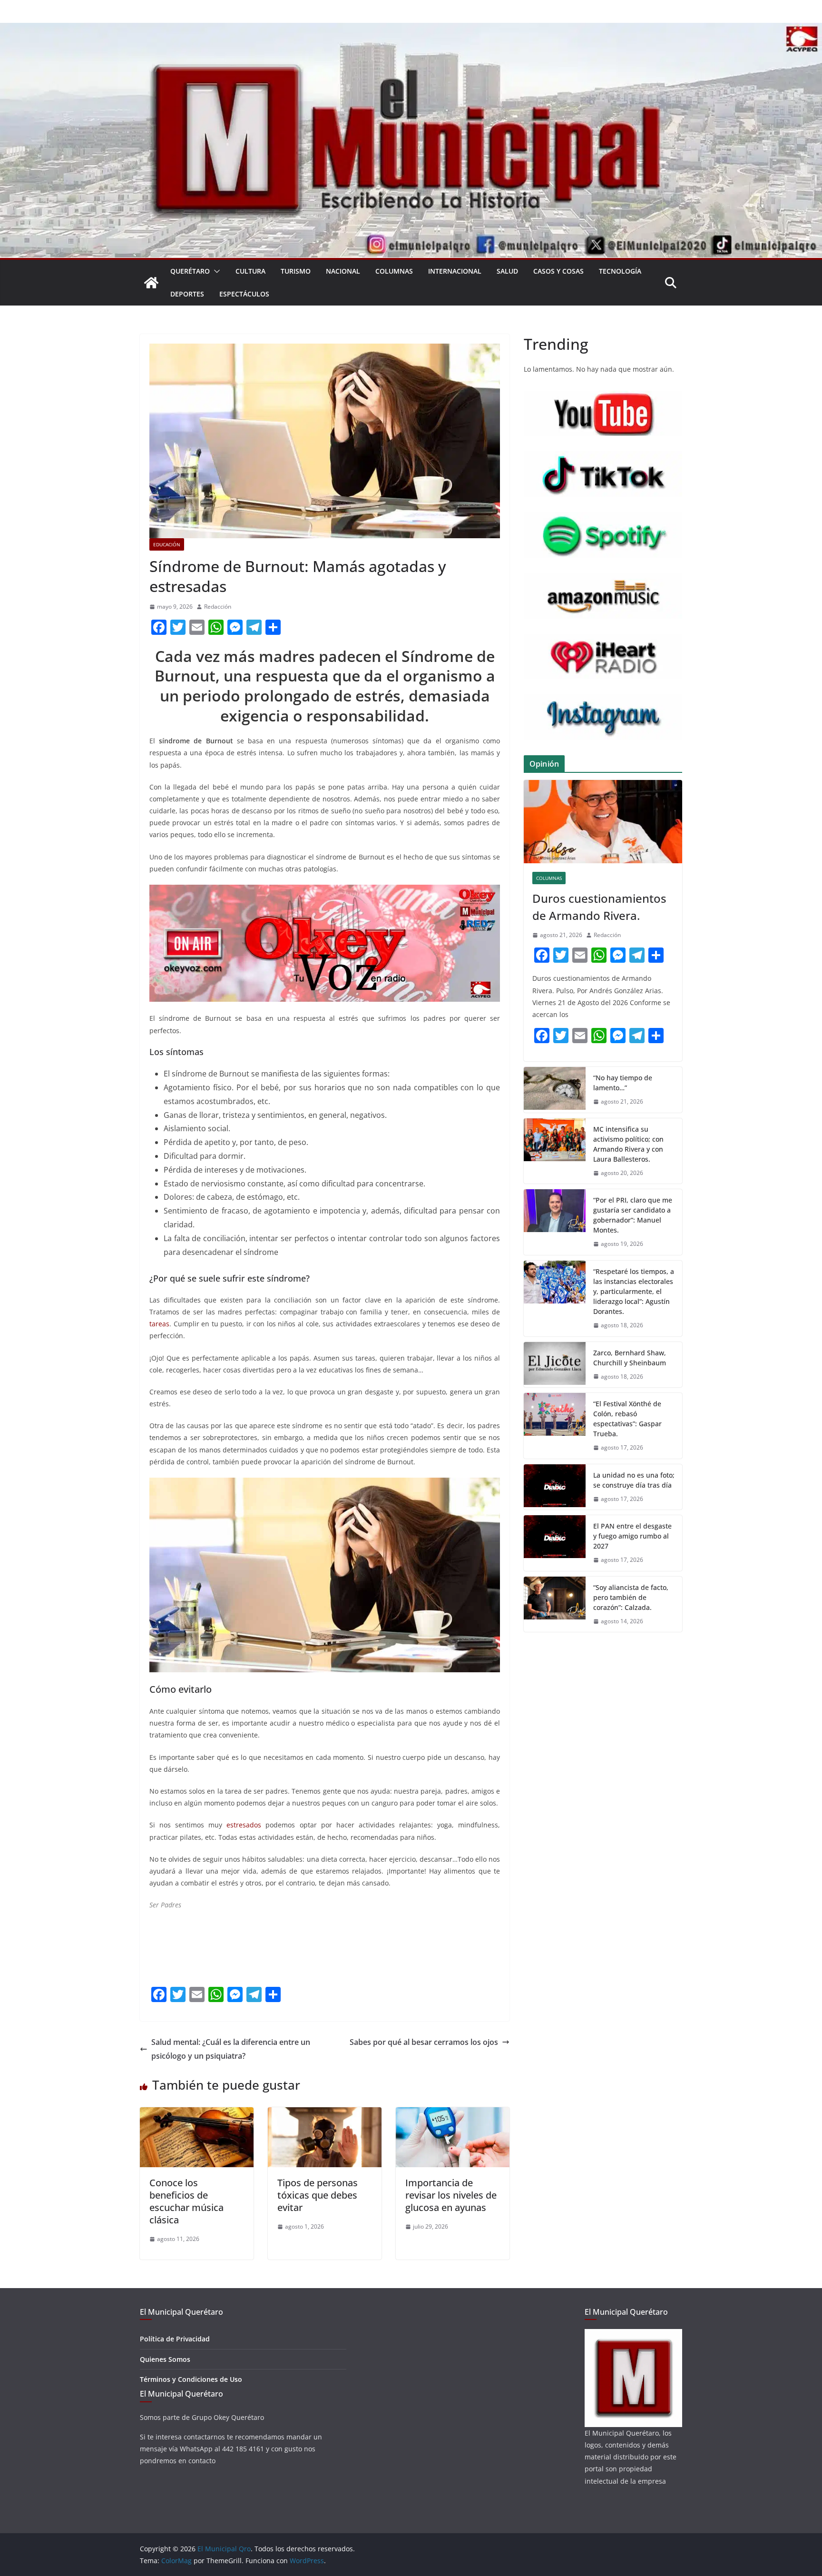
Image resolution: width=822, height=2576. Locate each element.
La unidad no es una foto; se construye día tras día (634, 1480)
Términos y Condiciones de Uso (191, 2379)
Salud (507, 271)
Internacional (455, 271)
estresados (244, 1825)
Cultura (250, 271)
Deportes (187, 294)
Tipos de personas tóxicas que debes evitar (318, 2195)
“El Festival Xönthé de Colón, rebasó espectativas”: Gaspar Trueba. (627, 1419)
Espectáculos (244, 294)
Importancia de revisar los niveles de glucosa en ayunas (451, 2195)
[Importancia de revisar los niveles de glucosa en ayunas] (453, 2114)
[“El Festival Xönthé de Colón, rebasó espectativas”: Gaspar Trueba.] (555, 1426)
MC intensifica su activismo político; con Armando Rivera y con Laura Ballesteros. (628, 1144)
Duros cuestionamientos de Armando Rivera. (599, 907)
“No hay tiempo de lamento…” (623, 1083)
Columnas (394, 271)
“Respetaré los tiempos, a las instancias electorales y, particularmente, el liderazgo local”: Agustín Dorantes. (634, 1291)
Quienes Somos (165, 2359)
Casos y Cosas (558, 271)
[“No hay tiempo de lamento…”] (555, 1090)
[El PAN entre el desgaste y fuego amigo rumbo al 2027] (555, 1543)
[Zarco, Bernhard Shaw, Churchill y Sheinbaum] (555, 1365)
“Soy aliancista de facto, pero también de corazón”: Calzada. (631, 1597)
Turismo (296, 271)
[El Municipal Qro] (411, 30)
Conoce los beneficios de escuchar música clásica (186, 2201)
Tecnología (620, 271)
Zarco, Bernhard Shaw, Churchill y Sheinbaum (630, 1358)
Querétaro (190, 271)
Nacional (343, 271)
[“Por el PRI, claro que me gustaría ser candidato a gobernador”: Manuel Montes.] (555, 1222)
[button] (215, 271)
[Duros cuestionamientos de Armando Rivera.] (603, 822)
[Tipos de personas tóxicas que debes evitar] (325, 2114)
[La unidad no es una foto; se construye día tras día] (555, 1487)
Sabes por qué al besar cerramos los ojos (424, 2042)
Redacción (218, 607)
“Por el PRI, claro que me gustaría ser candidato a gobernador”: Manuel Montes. (633, 1215)
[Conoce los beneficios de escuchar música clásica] (197, 2114)
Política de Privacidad (175, 2339)
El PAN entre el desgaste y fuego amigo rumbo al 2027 (632, 1536)
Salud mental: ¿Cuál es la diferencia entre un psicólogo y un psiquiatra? (231, 2049)
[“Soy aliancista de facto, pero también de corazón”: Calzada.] (555, 1604)
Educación (167, 544)
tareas (159, 1324)
